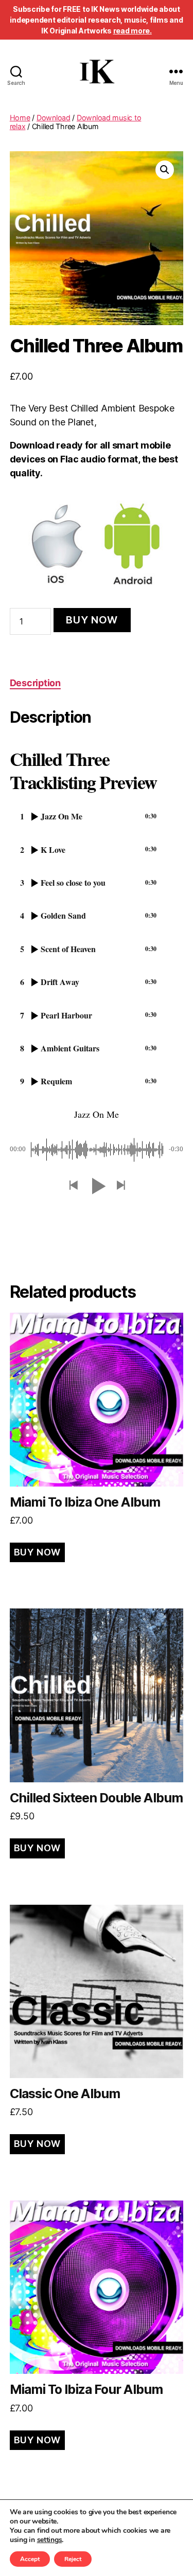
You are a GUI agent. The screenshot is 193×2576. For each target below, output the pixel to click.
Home (20, 118)
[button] (165, 170)
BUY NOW (92, 620)
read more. (133, 31)
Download (54, 118)
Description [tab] (35, 683)
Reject (73, 2559)
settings (50, 2540)
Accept (30, 2559)
